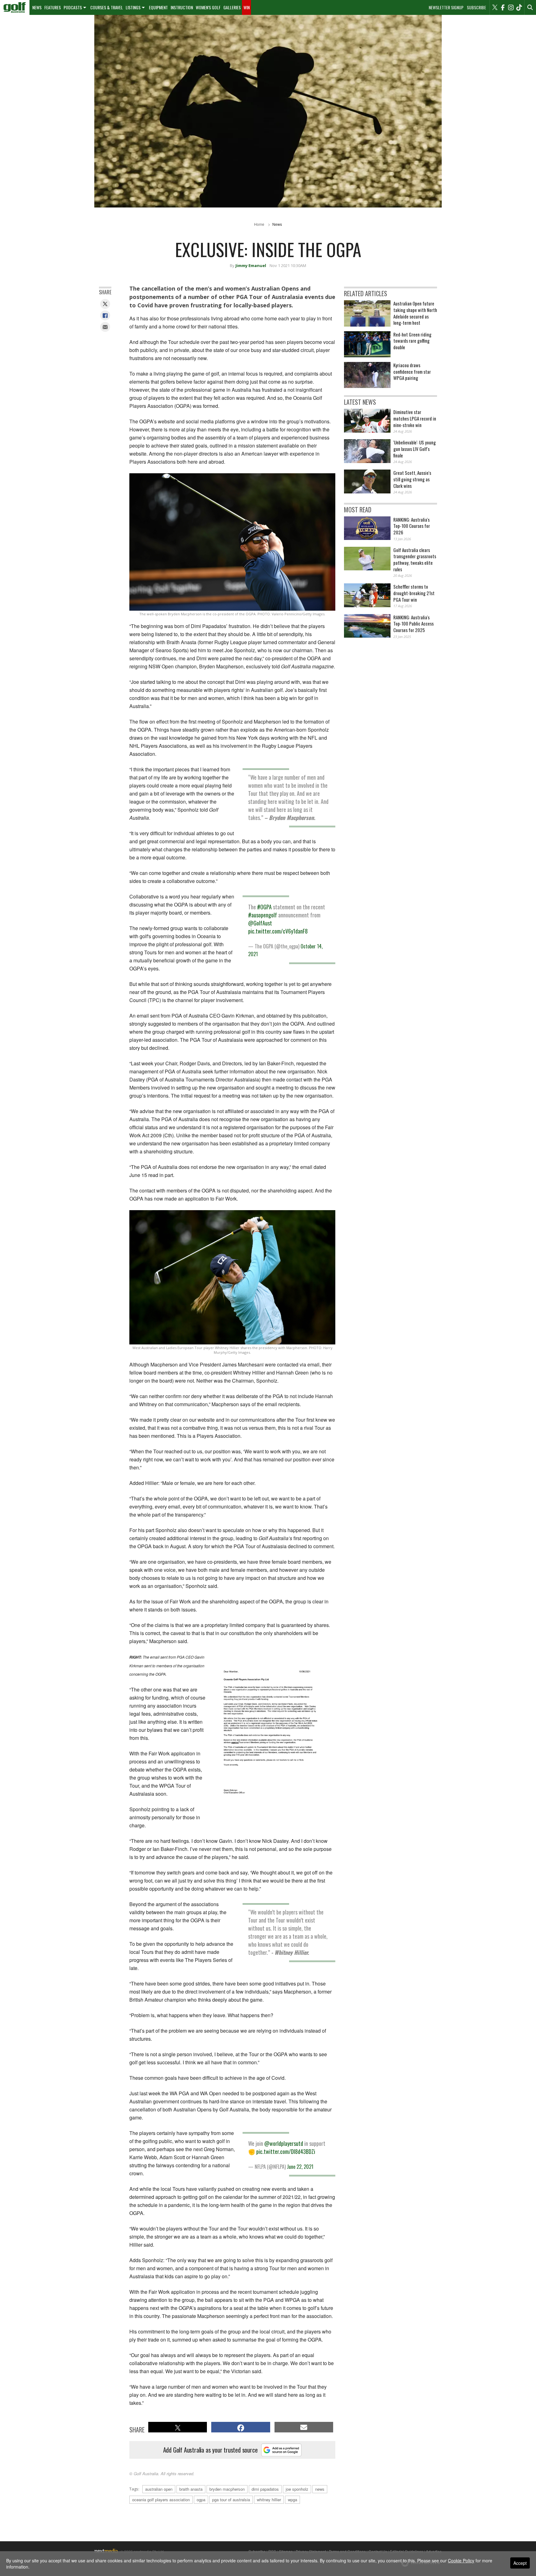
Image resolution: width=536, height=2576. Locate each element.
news (320, 2489)
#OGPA (264, 907)
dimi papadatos (265, 2489)
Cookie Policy (461, 2560)
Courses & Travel (107, 7)
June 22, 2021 (300, 2167)
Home (259, 224)
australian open (159, 2489)
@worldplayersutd (284, 2143)
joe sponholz (297, 2489)
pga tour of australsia (231, 2500)
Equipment (158, 7)
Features (53, 7)
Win (247, 7)
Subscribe (476, 7)
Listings (133, 7)
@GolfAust (260, 923)
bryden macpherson (227, 2489)
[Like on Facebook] (503, 7)
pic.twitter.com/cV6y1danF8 (278, 931)
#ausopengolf (263, 915)
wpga (293, 2500)
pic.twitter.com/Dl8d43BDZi (286, 2151)
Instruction (182, 7)
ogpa (201, 2500)
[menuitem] (15, 7)
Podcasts (73, 7)
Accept (520, 2563)
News (37, 7)
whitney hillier (269, 2500)
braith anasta (191, 2489)
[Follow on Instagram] (511, 7)
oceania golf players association (161, 2500)
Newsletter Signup (446, 7)
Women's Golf (208, 7)
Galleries (232, 7)
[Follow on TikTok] (519, 7)
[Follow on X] (495, 7)
